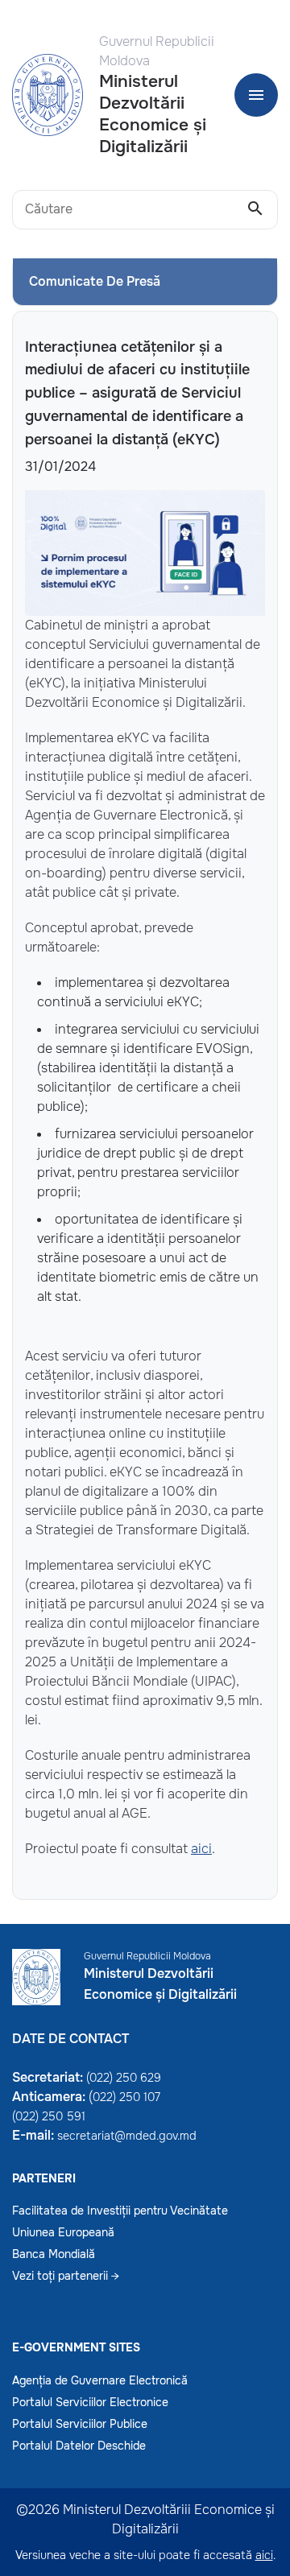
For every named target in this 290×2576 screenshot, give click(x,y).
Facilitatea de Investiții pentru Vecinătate (120, 2211)
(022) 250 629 (124, 2078)
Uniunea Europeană (63, 2232)
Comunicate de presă (95, 281)
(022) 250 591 (49, 2116)
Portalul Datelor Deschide (79, 2446)
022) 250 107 (126, 2097)
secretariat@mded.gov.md (127, 2136)
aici (201, 1849)
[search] (255, 209)
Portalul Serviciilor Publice (80, 2424)
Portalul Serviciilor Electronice (90, 2402)
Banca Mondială (54, 2254)
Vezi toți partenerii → (66, 2276)
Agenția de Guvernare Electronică (100, 2380)
